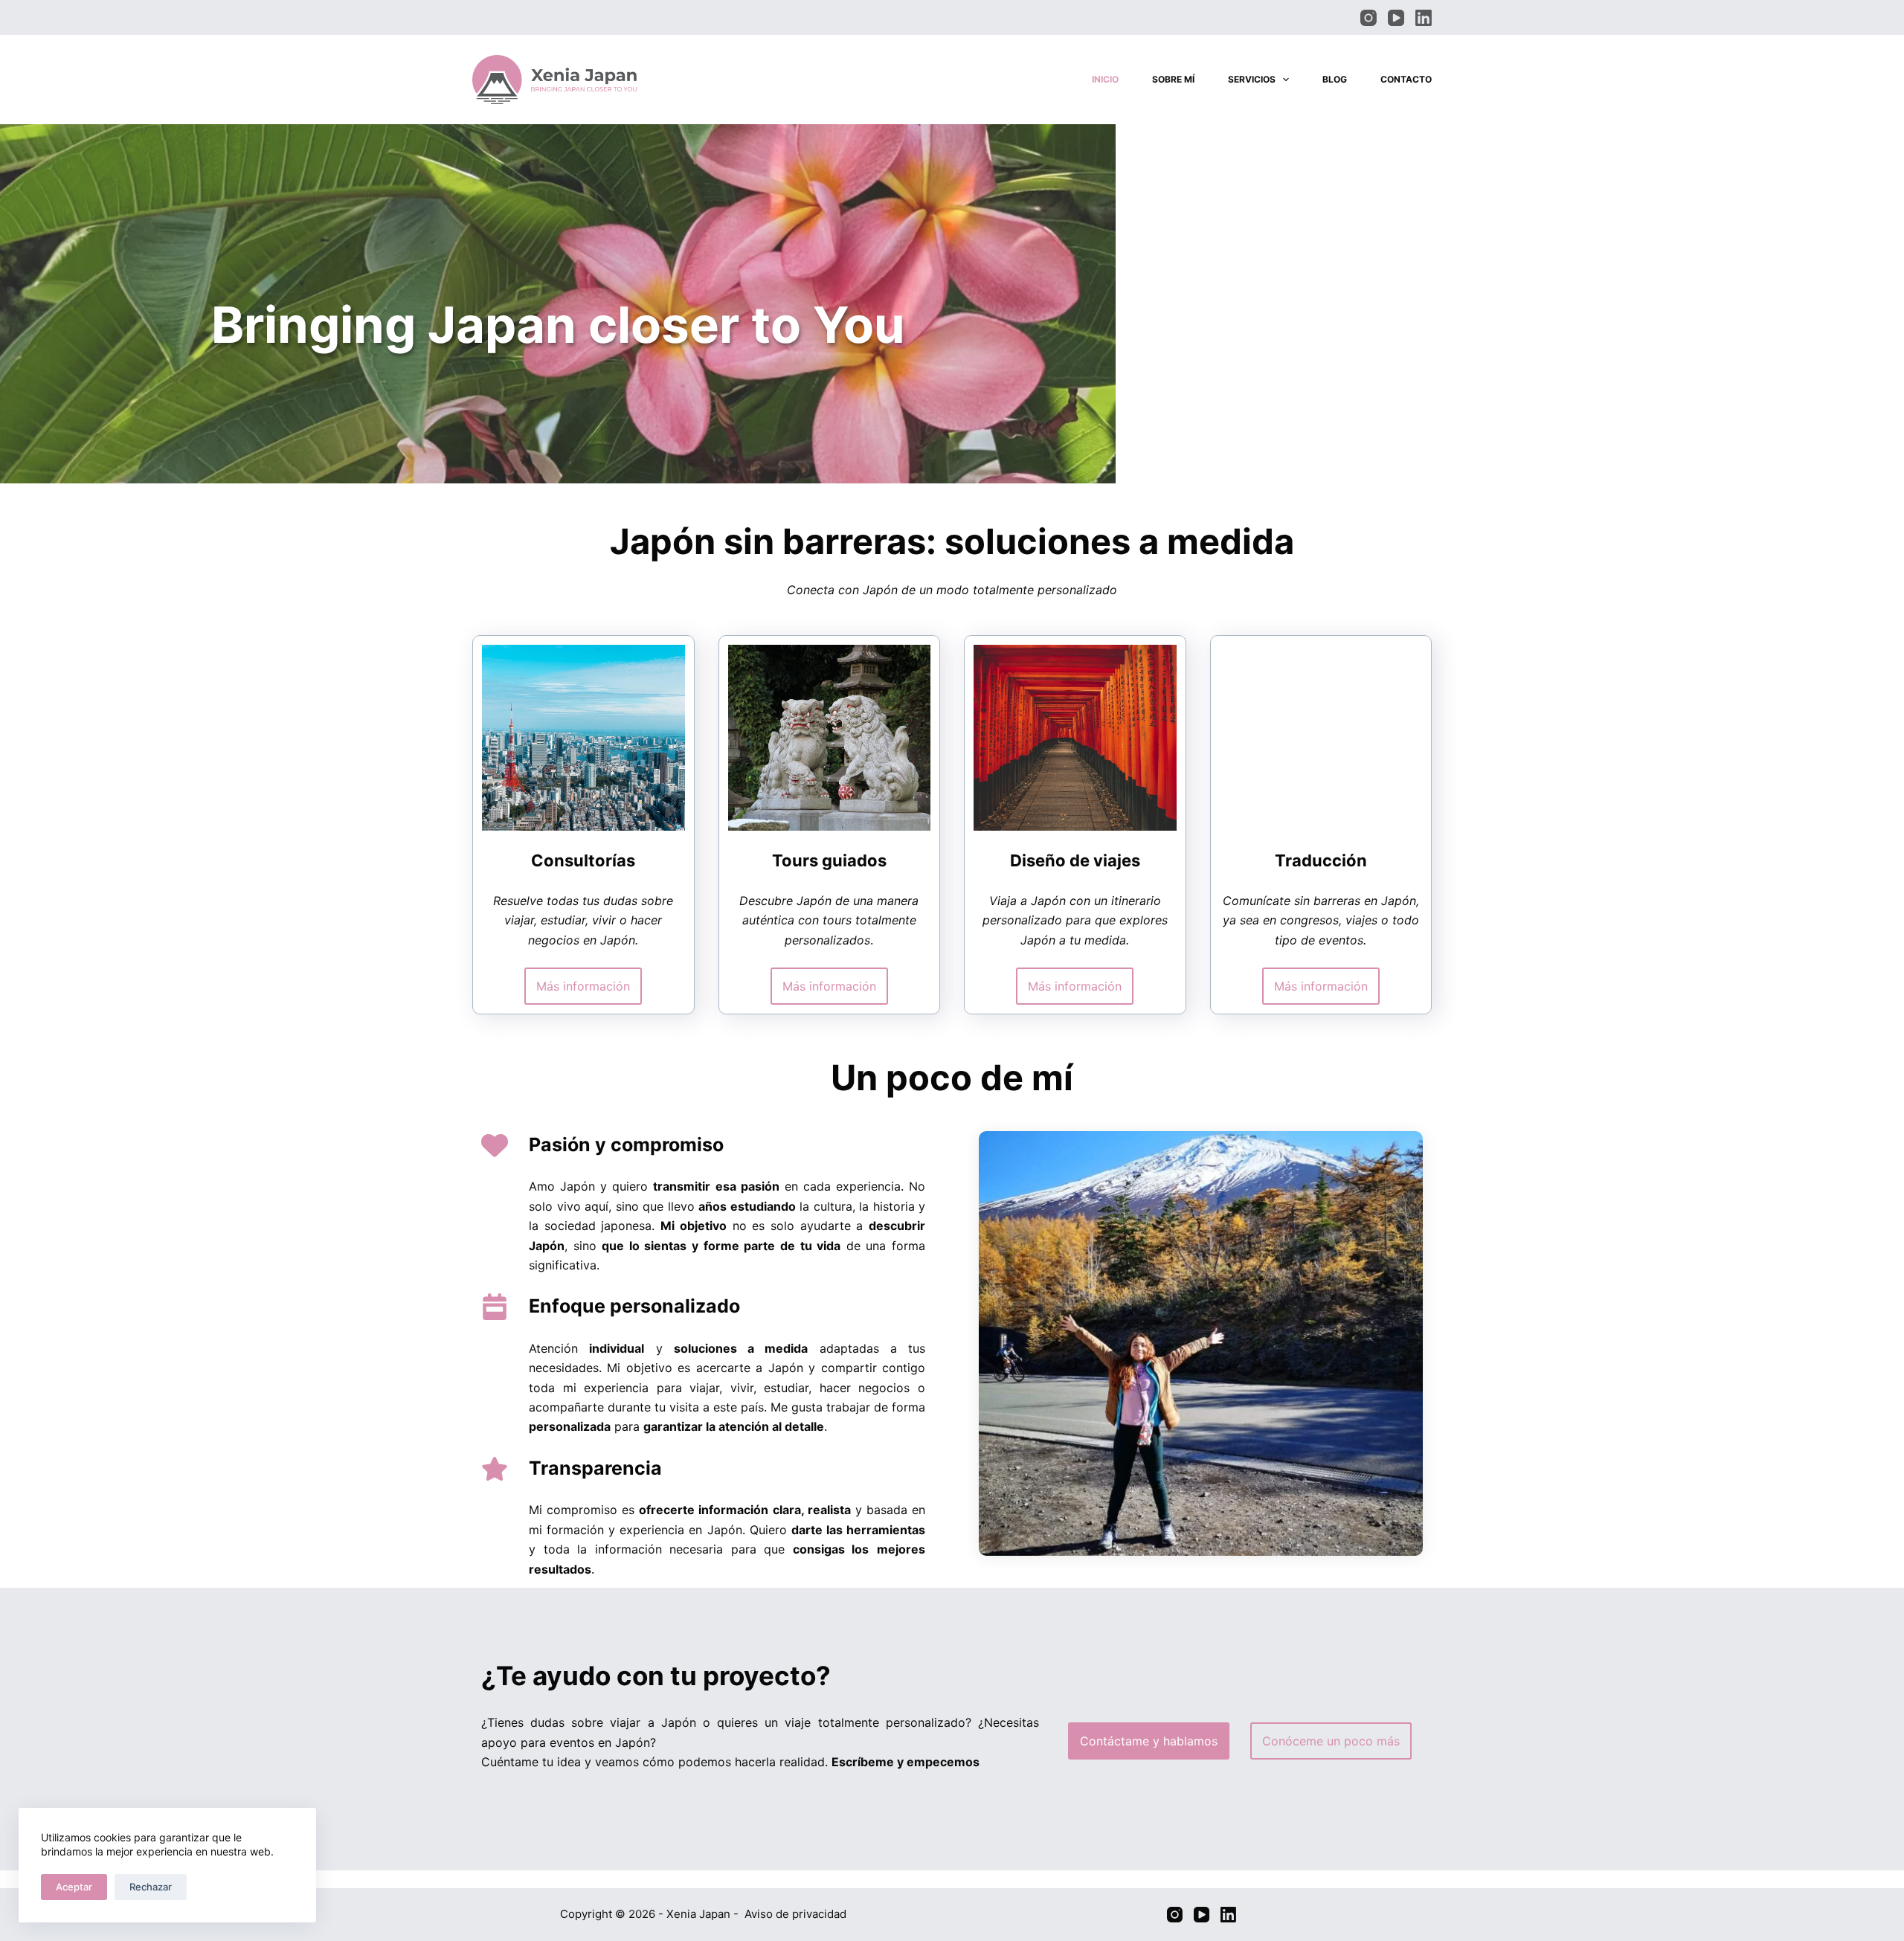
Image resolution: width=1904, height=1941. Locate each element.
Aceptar (74, 1887)
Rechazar (151, 1887)
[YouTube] (1396, 18)
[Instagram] (1368, 18)
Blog (1335, 79)
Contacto (1406, 79)
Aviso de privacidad (795, 1914)
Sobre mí (1173, 79)
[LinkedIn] (1424, 18)
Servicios (1252, 79)
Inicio (1105, 79)
